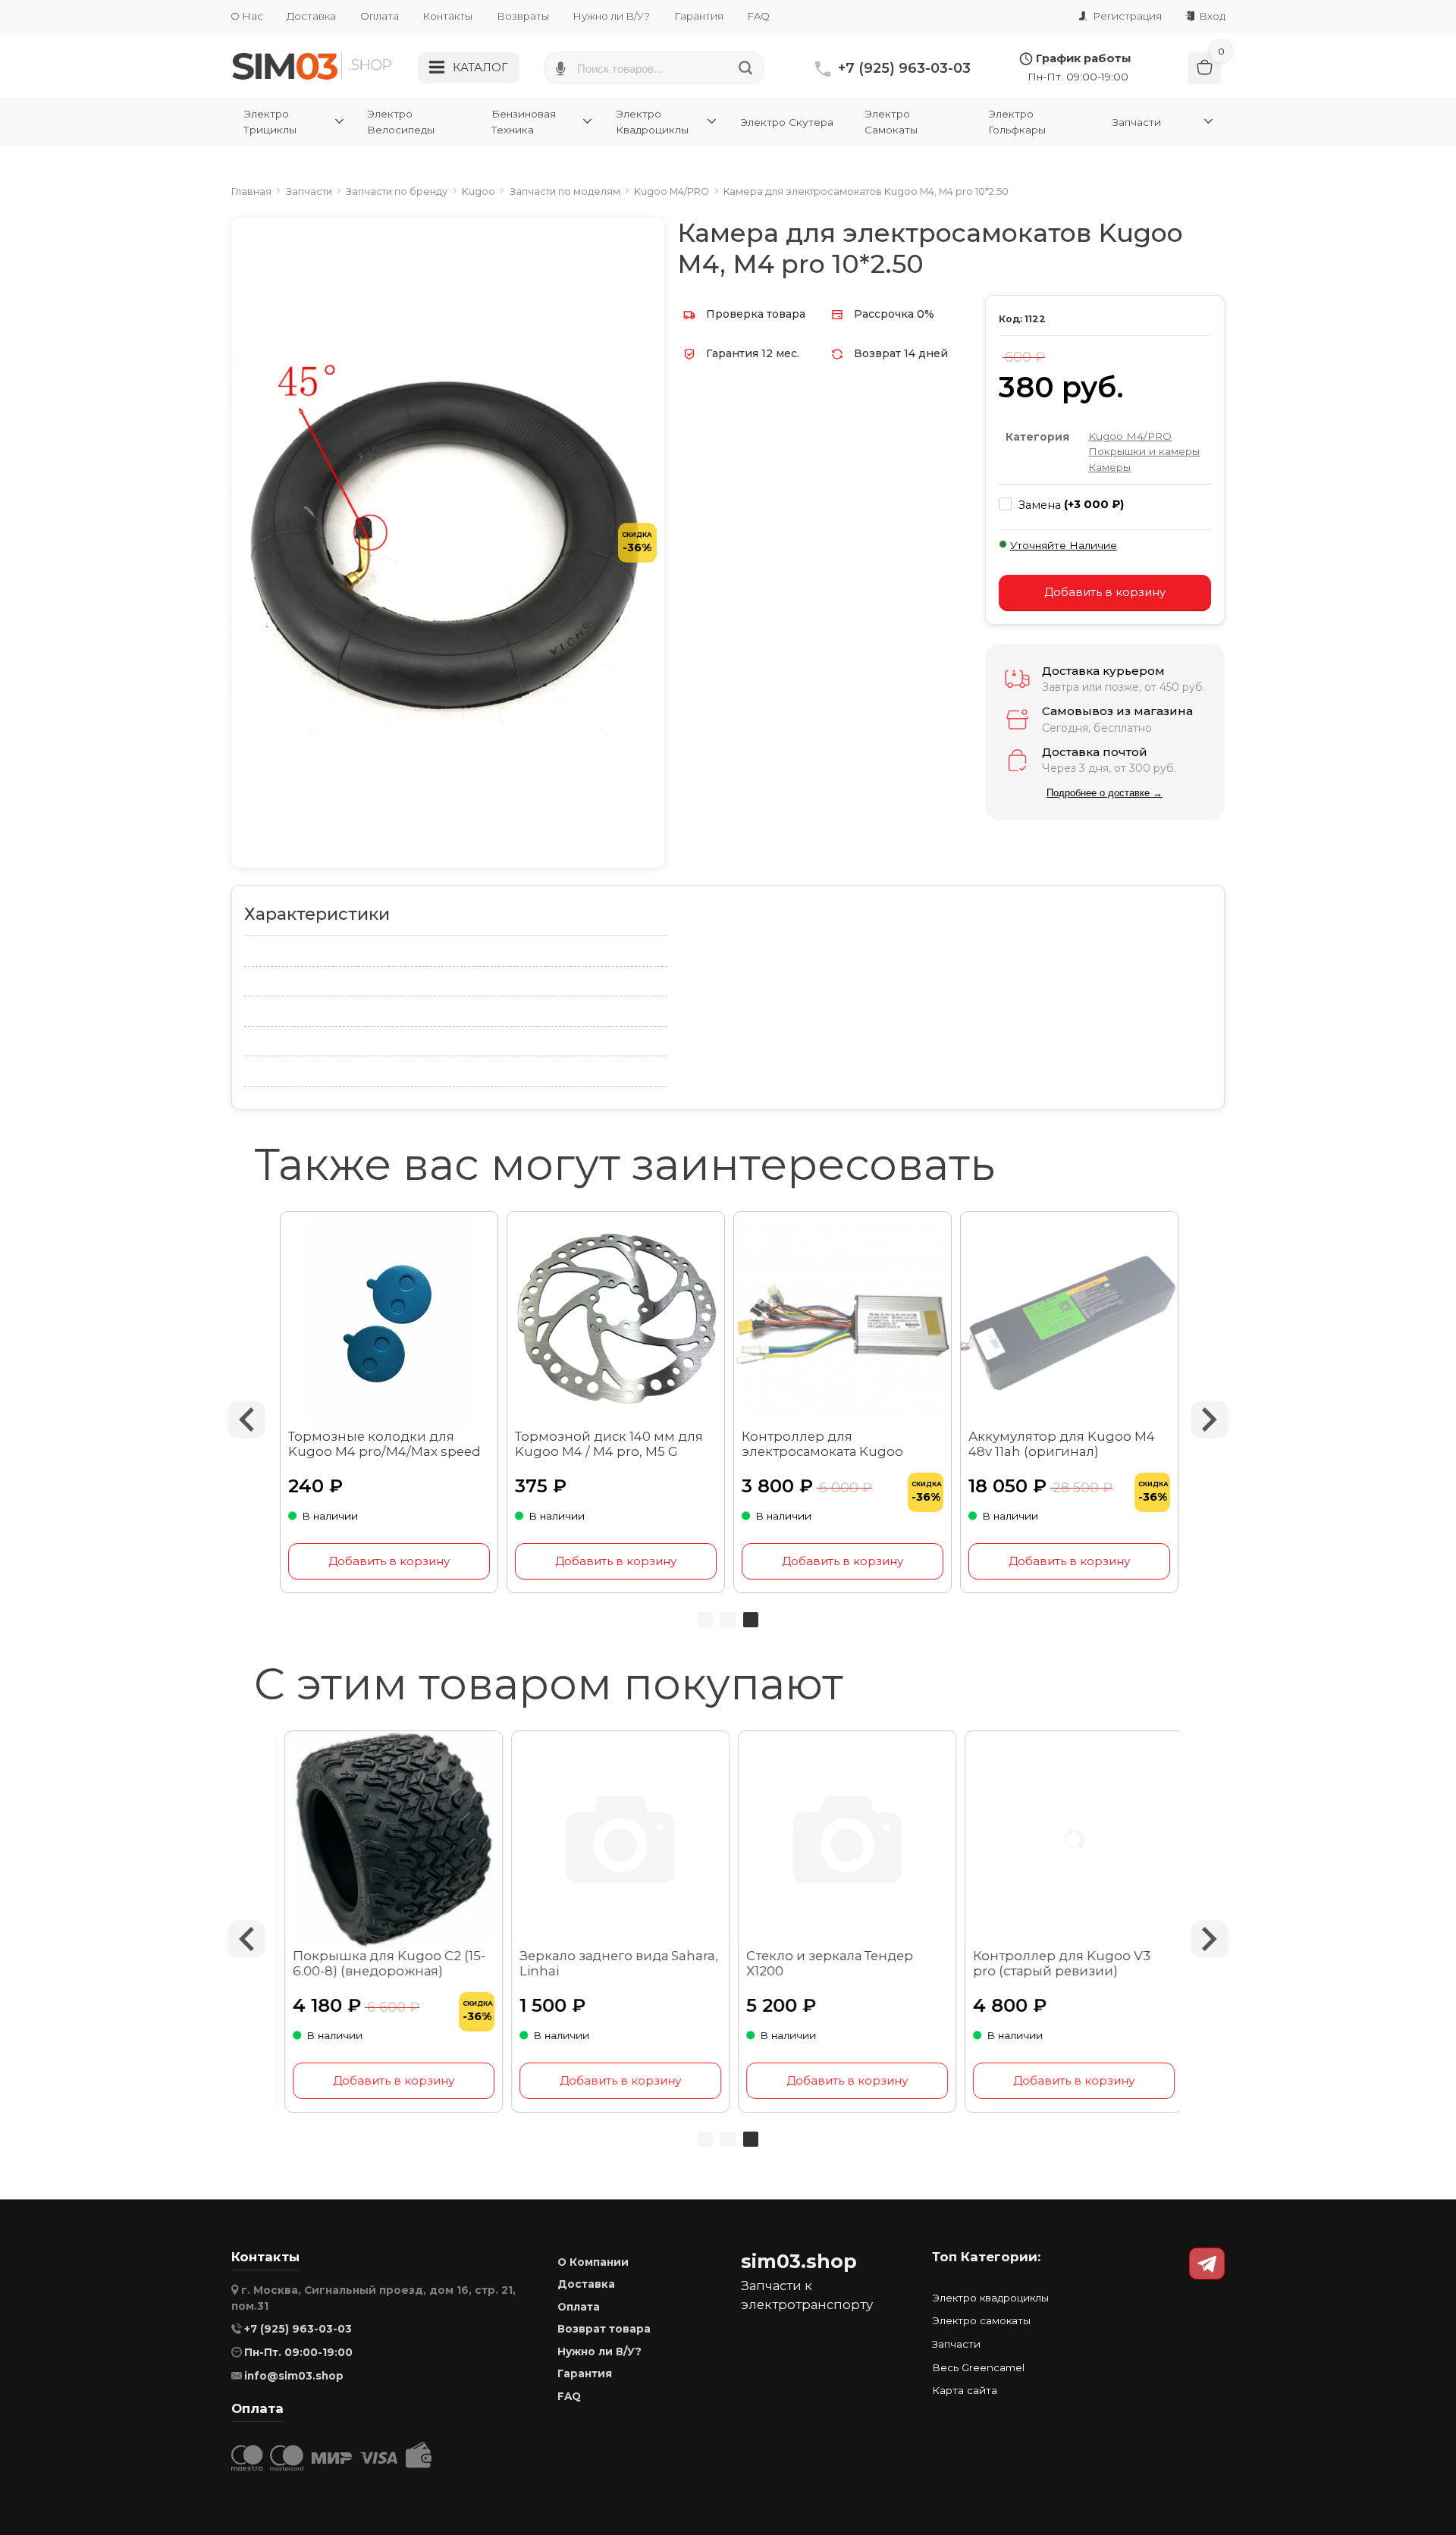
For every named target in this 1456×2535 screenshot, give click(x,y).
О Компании (593, 2262)
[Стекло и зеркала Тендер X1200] (843, 1840)
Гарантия (699, 16)
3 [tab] (751, 1620)
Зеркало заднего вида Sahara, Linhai (614, 1963)
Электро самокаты (981, 2320)
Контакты (447, 16)
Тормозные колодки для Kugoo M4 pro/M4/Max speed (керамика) (384, 1445)
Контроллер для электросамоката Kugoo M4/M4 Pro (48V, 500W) (822, 1445)
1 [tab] (705, 1620)
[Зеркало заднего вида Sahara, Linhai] (616, 1840)
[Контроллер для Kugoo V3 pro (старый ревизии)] (1070, 1840)
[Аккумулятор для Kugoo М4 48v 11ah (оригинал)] (1070, 1321)
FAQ (758, 16)
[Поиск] (746, 68)
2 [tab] (728, 1620)
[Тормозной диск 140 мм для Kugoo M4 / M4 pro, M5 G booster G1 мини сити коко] (616, 1321)
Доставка (311, 16)
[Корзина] (1205, 68)
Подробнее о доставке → (1105, 793)
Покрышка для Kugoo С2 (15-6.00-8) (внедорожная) (384, 1963)
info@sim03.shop (294, 2376)
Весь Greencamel (978, 2367)
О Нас (247, 16)
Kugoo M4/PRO (1130, 436)
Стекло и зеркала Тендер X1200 (825, 1963)
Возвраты (523, 16)
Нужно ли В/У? (611, 16)
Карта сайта (965, 2390)
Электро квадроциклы (990, 2298)
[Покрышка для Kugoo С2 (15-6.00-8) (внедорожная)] (389, 1840)
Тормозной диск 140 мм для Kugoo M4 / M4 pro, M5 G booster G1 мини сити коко (609, 1445)
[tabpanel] (843, 1402)
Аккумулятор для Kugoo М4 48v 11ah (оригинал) (1062, 1444)
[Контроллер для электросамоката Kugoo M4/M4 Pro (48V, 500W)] (843, 1321)
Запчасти (956, 2344)
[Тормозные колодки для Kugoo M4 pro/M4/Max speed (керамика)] (389, 1321)
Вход (1211, 16)
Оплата (380, 16)
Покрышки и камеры (1144, 451)
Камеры (1109, 467)
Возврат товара (604, 2329)
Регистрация (1126, 16)
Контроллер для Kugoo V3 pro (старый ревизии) (1057, 1963)
